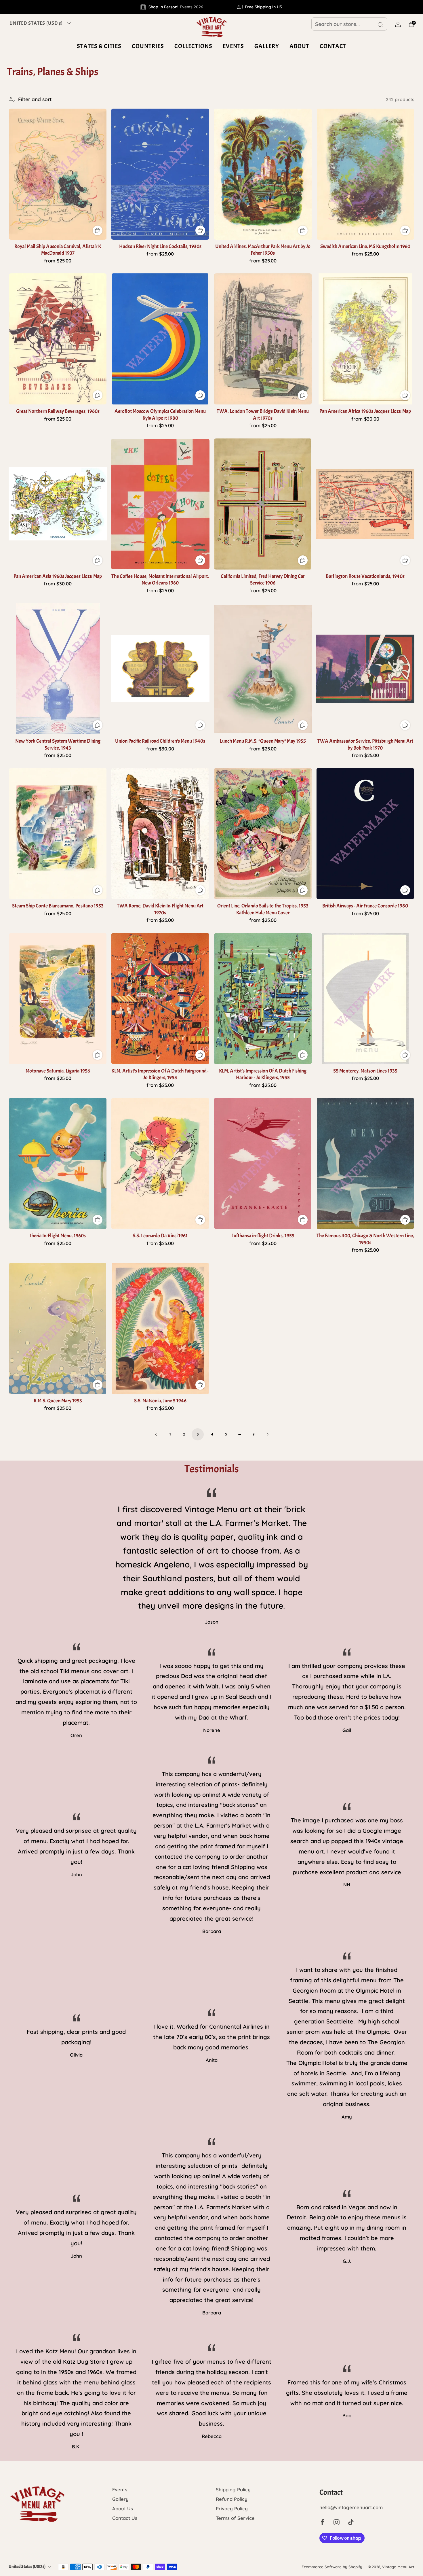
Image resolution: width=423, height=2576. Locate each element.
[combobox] (349, 24)
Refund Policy (232, 2499)
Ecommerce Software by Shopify (332, 2567)
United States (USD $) (36, 23)
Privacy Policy (232, 2508)
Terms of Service (235, 2518)
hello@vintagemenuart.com (351, 2507)
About (299, 46)
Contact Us (125, 2518)
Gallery (267, 46)
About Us (123, 2508)
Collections (193, 46)
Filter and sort (35, 99)
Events (233, 46)
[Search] (380, 24)
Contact (333, 46)
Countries (148, 46)
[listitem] (172, 7)
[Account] (398, 24)
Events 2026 (192, 7)
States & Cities (99, 46)
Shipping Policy (233, 2489)
